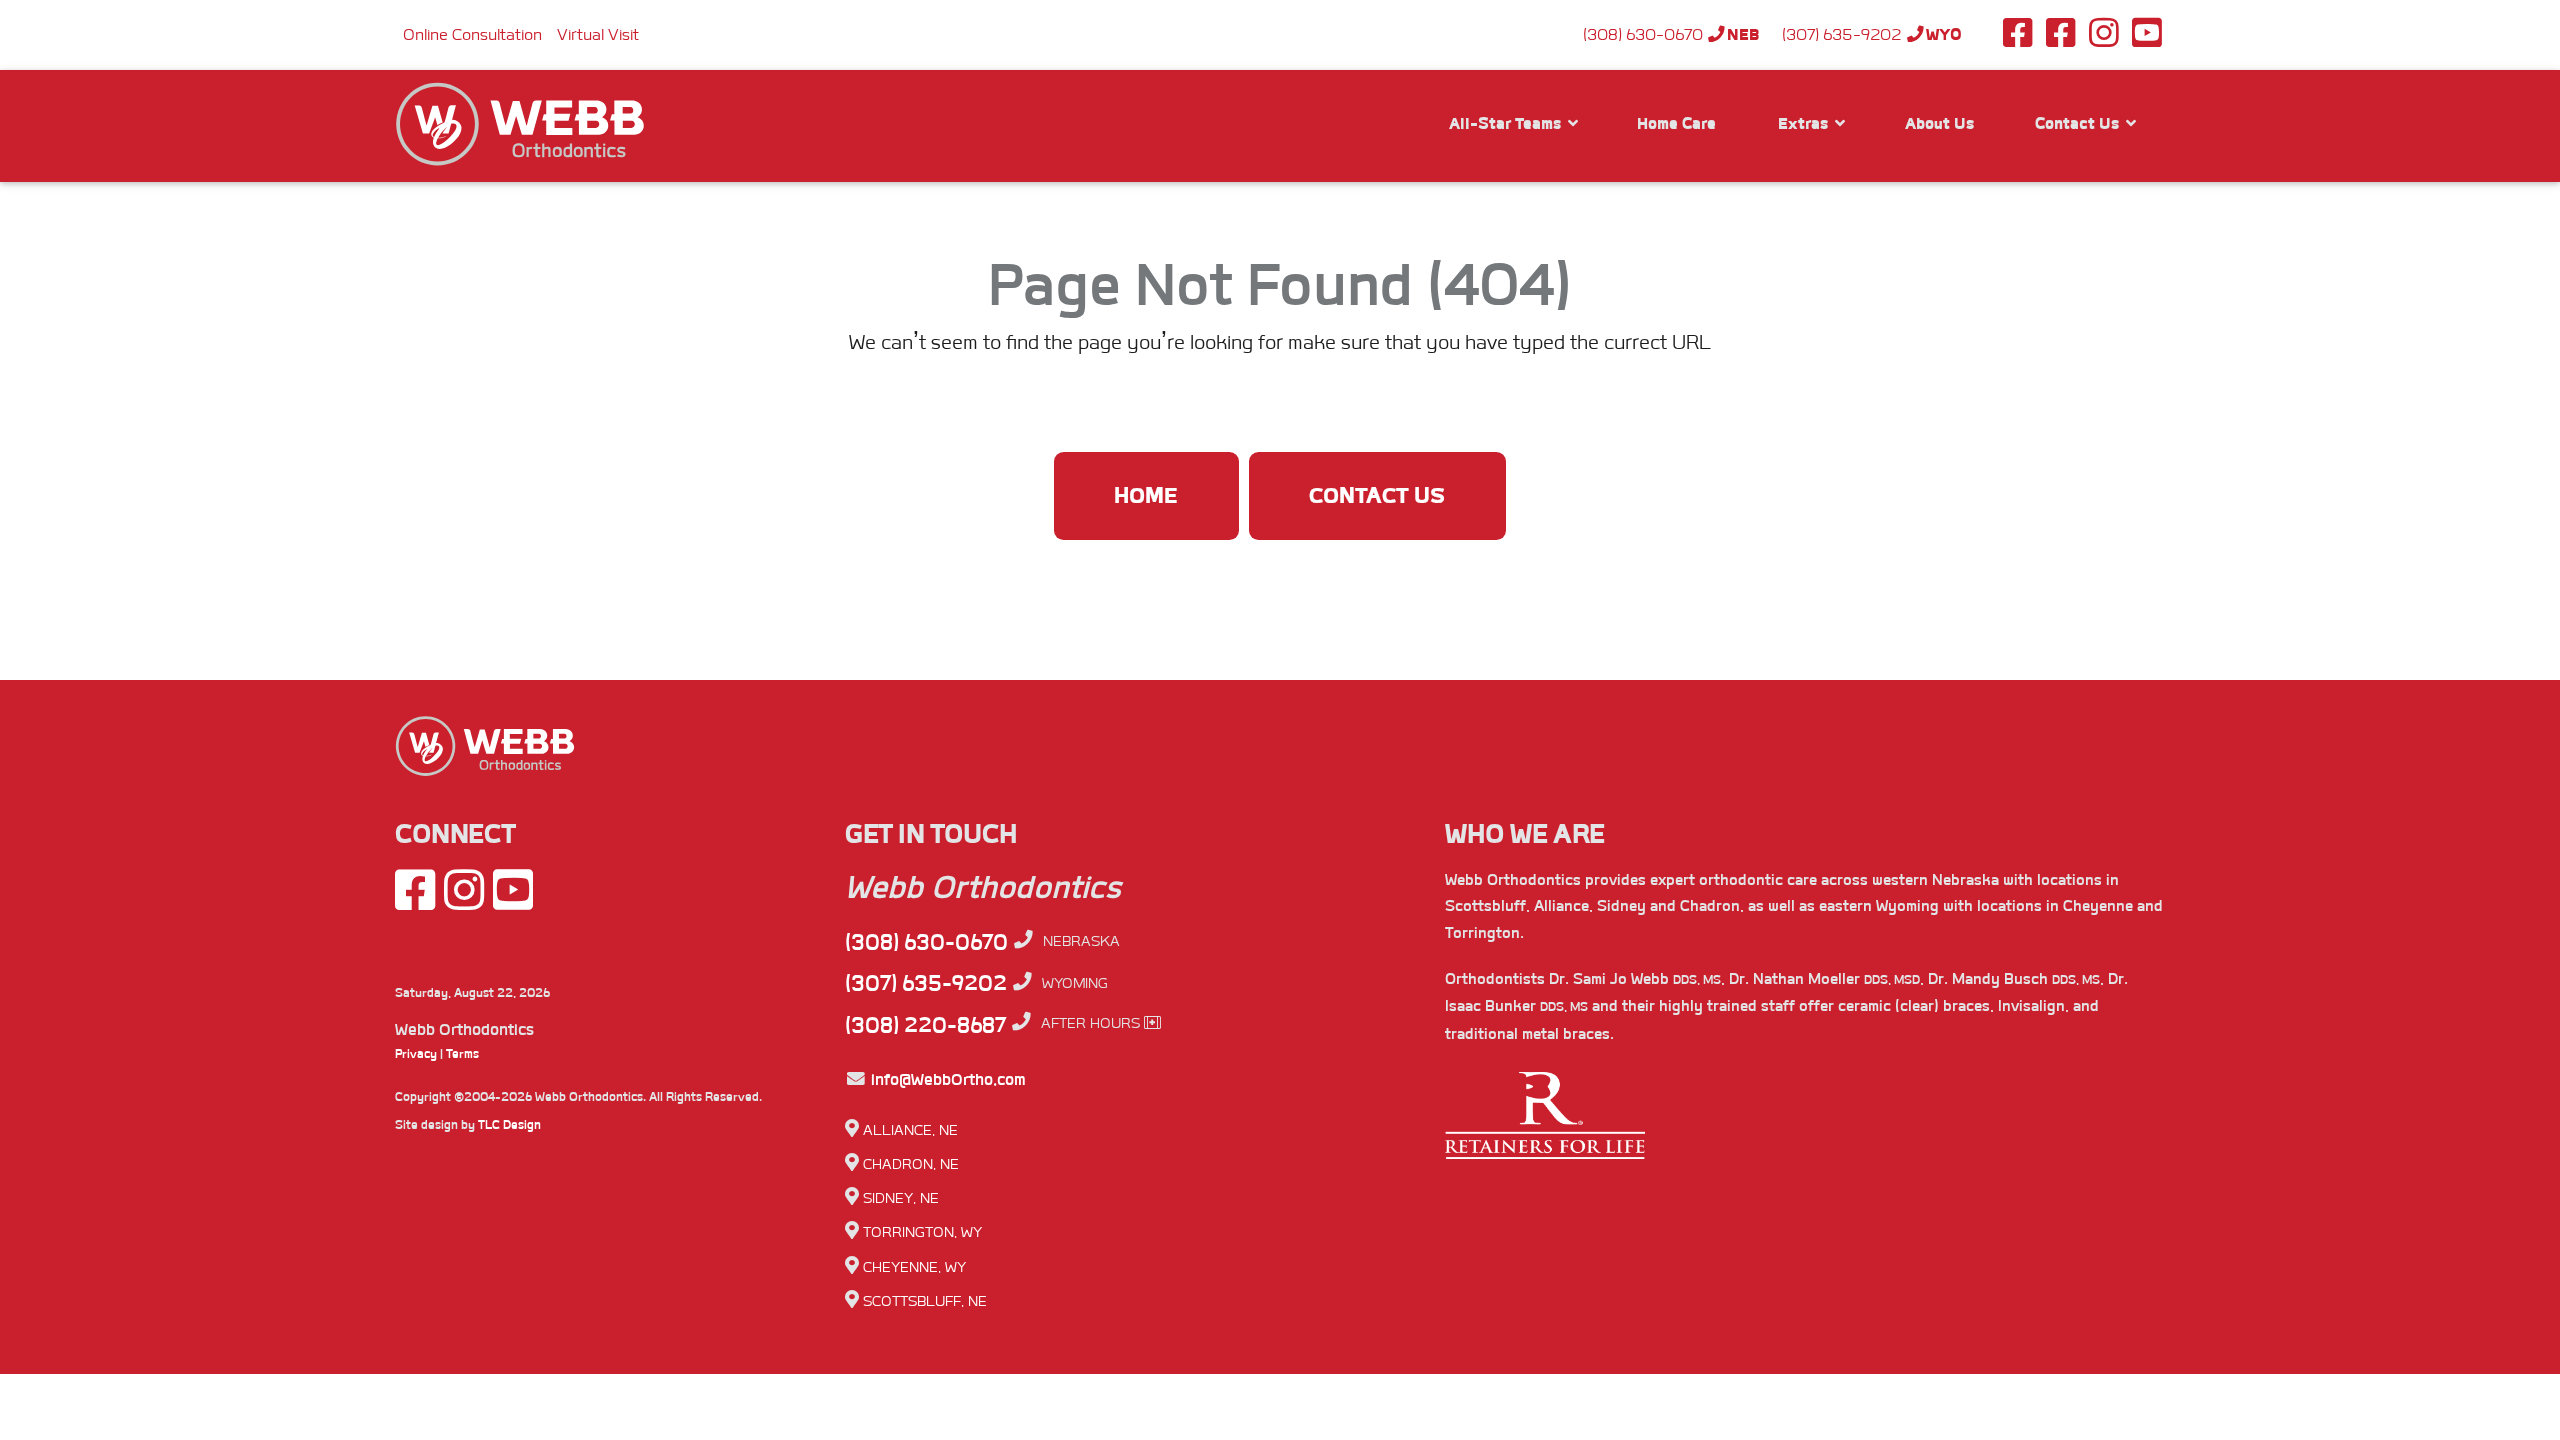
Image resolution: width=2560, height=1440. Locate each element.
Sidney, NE (901, 1198)
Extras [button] (1805, 123)
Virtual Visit (598, 34)
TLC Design (509, 1125)
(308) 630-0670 (1671, 34)
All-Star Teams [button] (1507, 123)
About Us (1939, 123)
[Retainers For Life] (1545, 1125)
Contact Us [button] (2079, 123)
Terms (462, 1054)
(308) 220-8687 (925, 1025)
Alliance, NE (910, 1130)
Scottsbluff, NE (925, 1301)
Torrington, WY (922, 1232)
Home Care (1676, 123)
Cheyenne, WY (914, 1267)
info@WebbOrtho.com (946, 1079)
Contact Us (1377, 495)
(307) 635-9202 (1872, 34)
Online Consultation (472, 34)
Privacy (416, 1054)
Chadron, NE (911, 1164)
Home (1147, 495)
